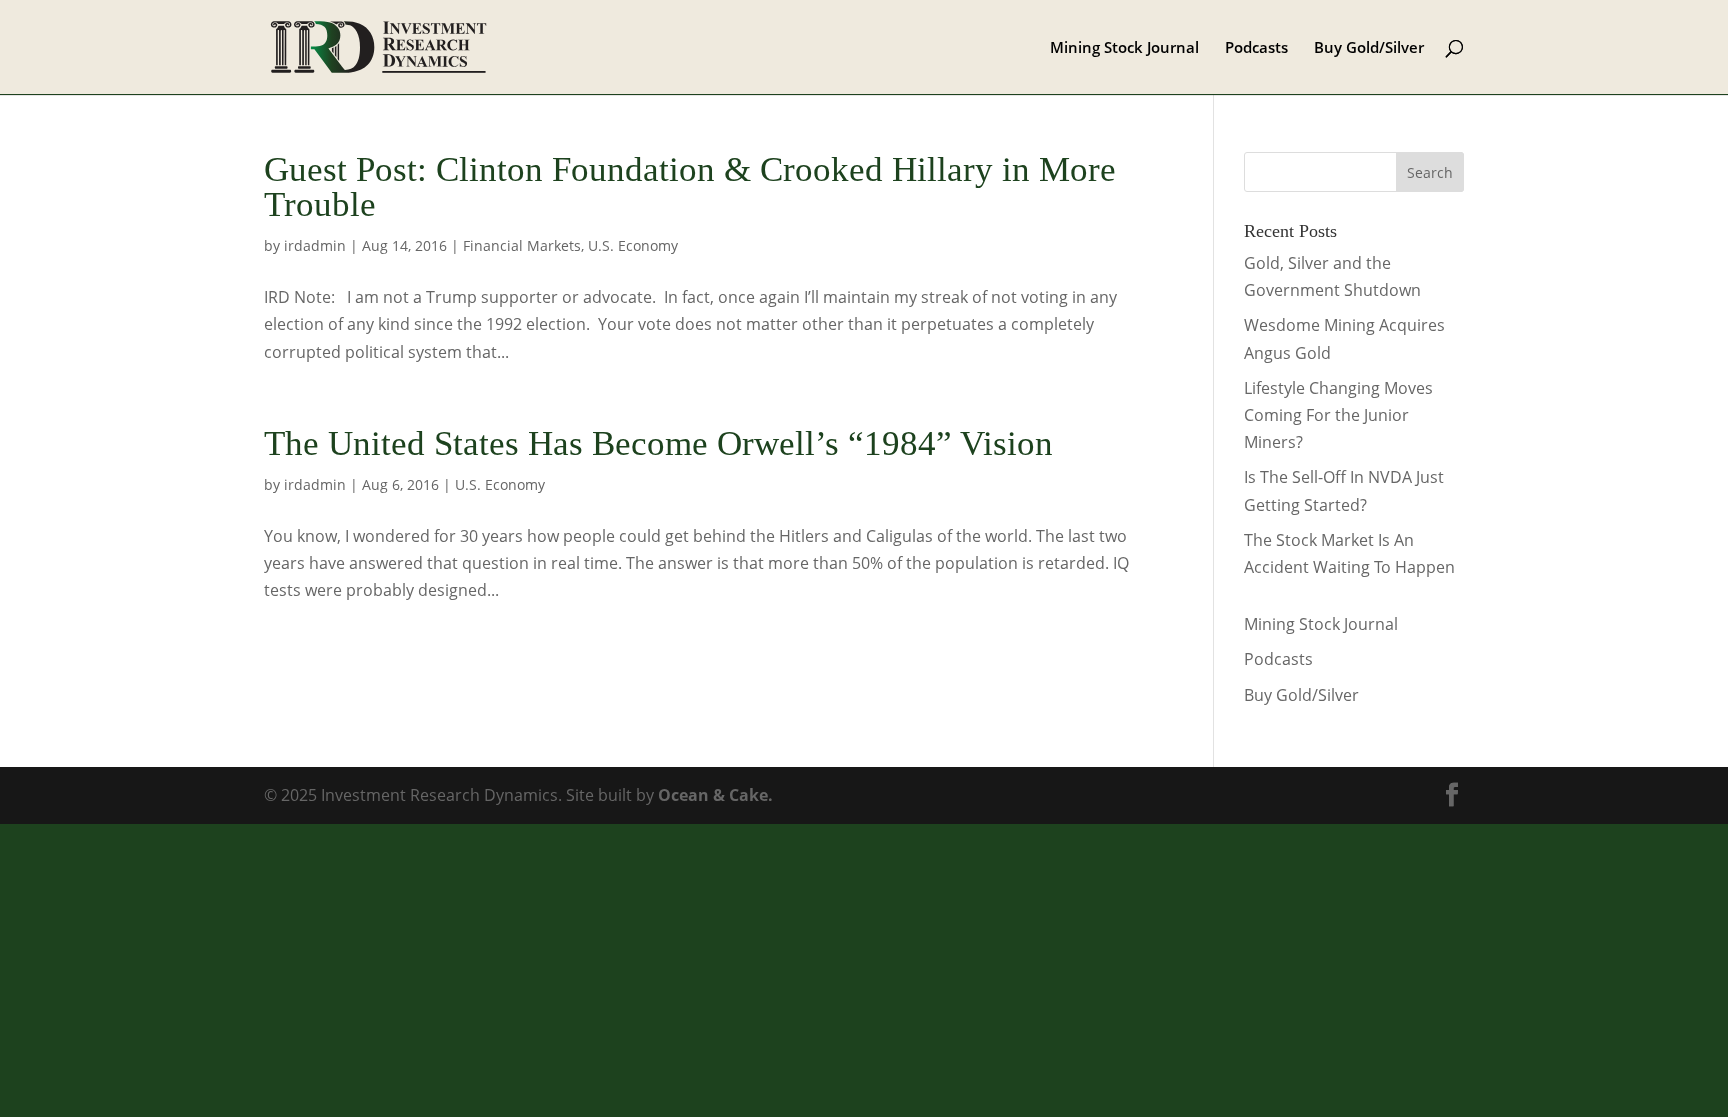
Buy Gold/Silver (1369, 48)
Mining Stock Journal (1124, 48)
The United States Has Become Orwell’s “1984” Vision (658, 443)
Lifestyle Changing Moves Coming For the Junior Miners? (1338, 415)
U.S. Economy (633, 245)
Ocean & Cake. (715, 795)
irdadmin (315, 245)
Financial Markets (522, 245)
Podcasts (1256, 48)
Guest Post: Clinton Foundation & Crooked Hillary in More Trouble (690, 187)
